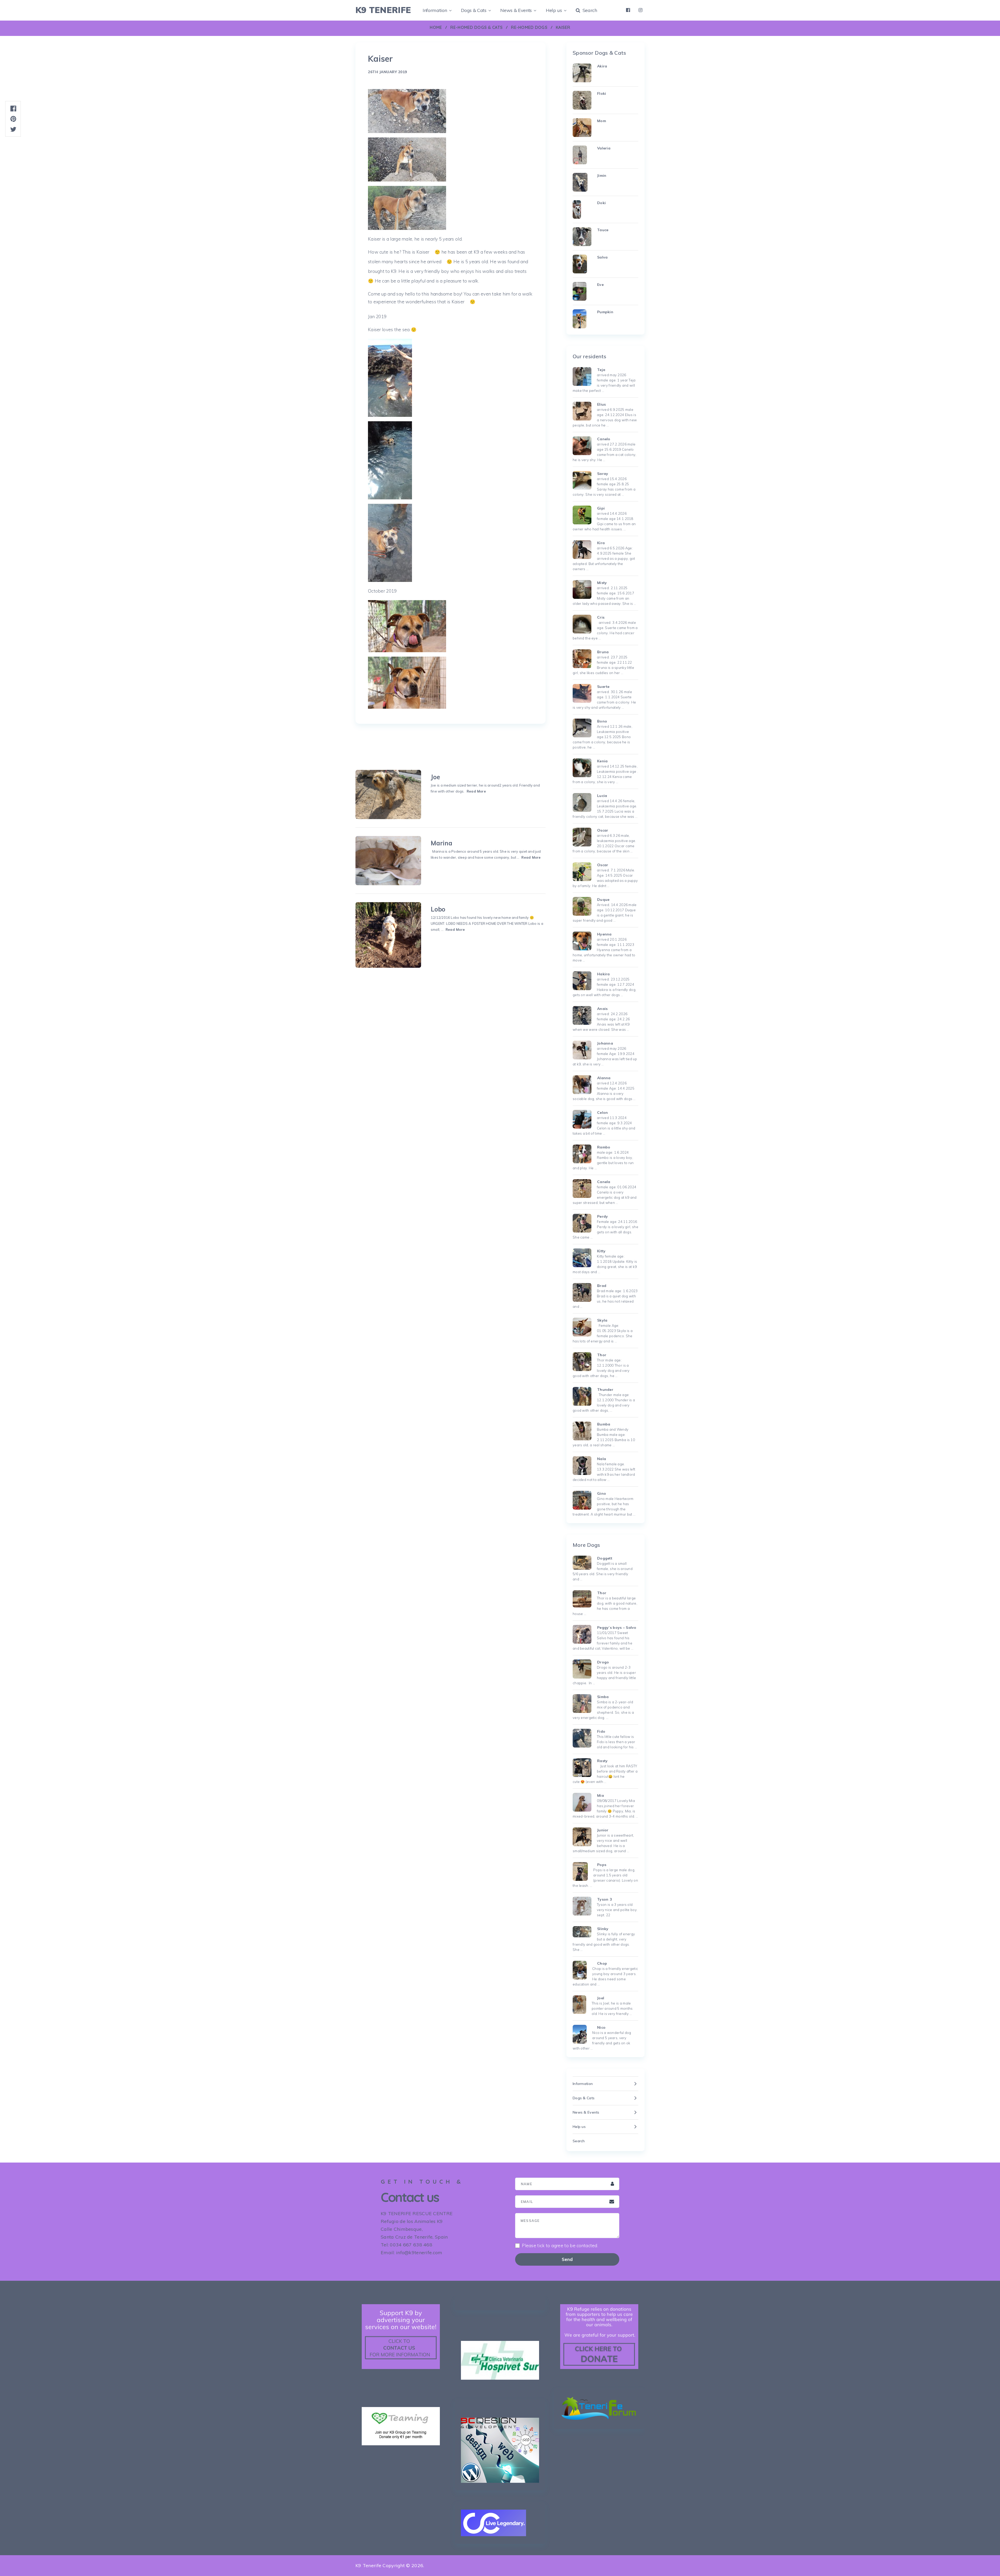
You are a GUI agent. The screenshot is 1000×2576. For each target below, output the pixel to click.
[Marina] (388, 861)
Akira (602, 66)
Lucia (602, 796)
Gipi (601, 508)
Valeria (604, 148)
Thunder (605, 1390)
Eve (600, 285)
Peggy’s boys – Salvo (617, 1628)
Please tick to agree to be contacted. (560, 2246)
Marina (442, 843)
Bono (602, 721)
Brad (602, 1286)
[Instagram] (640, 10)
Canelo (604, 439)
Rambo (604, 1147)
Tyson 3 (604, 1899)
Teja (601, 370)
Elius (601, 404)
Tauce (603, 230)
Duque (603, 900)
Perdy (602, 1216)
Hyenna (604, 934)
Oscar (603, 830)
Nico (601, 2027)
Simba (603, 1697)
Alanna (604, 1078)
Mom (602, 121)
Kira (601, 543)
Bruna (603, 652)
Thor (602, 1355)
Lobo (438, 909)
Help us (554, 10)
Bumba (604, 1424)
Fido (601, 1731)
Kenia (602, 761)
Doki (601, 203)
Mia (601, 1795)
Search (589, 10)
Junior (603, 1830)
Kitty (601, 1251)
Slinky (603, 1929)
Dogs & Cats (474, 10)
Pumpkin (605, 312)
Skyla (602, 1320)
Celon (602, 1113)
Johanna (605, 1043)
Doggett (605, 1558)
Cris (601, 617)
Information (435, 10)
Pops (602, 1865)
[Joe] (388, 794)
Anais (602, 1009)
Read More (476, 791)
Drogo (603, 1662)
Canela (604, 1182)
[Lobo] (388, 935)
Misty (602, 583)
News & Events (516, 10)
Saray (603, 474)
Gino (602, 1493)
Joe (435, 777)
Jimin (602, 175)
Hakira (604, 974)
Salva (602, 257)
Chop (602, 1963)
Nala (602, 1459)
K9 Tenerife (383, 10)
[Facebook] (628, 10)
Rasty (602, 1761)
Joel (601, 1998)
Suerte (603, 687)
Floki (602, 93)
